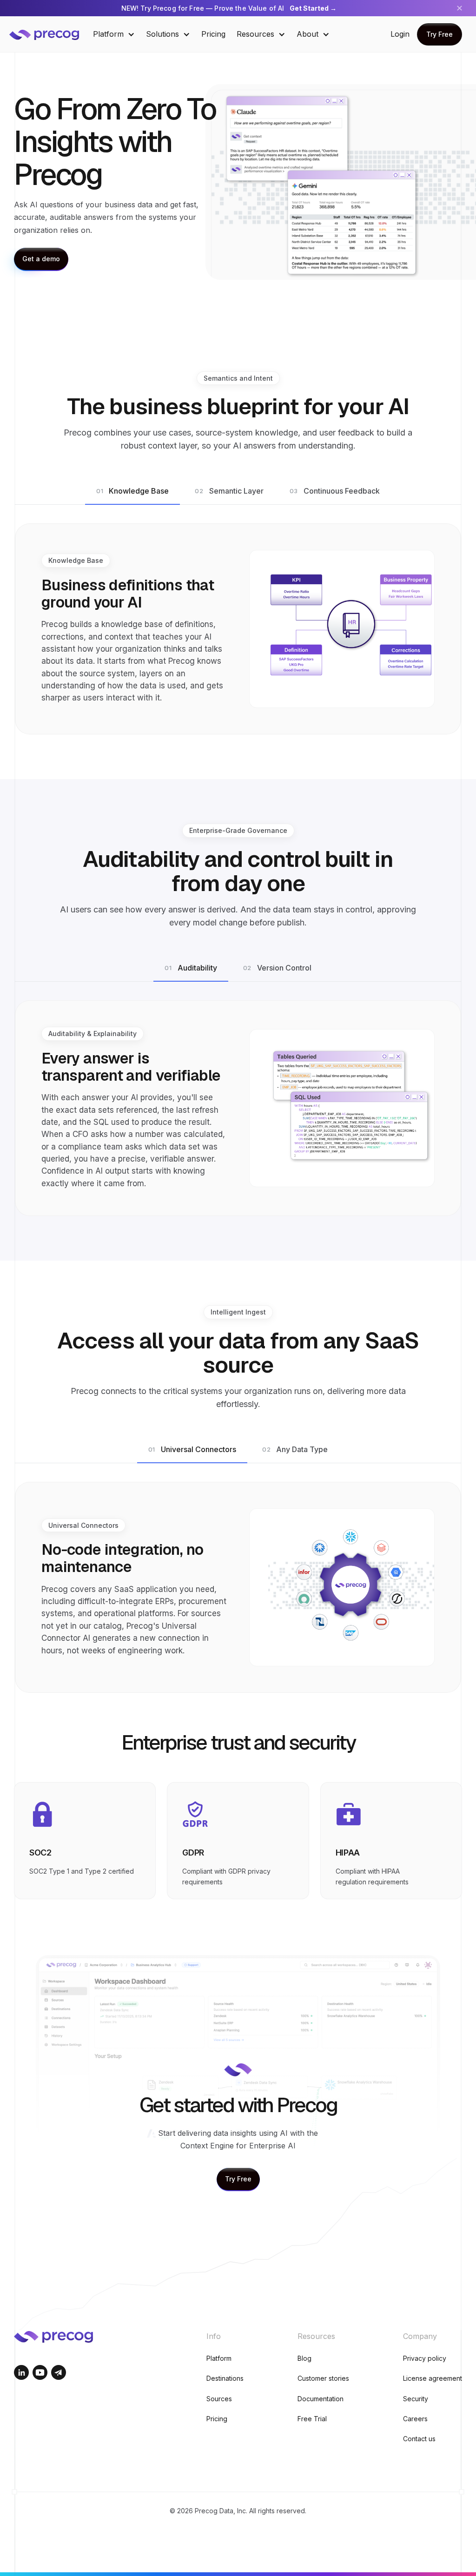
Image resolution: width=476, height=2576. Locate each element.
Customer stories (323, 2378)
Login (400, 34)
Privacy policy (425, 2358)
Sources (219, 2399)
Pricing (213, 34)
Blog (304, 2358)
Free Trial (312, 2419)
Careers (415, 2419)
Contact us (419, 2439)
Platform (219, 2358)
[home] (51, 34)
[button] (114, 34)
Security (416, 2399)
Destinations (225, 2378)
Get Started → (313, 8)
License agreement (433, 2378)
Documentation (321, 2399)
